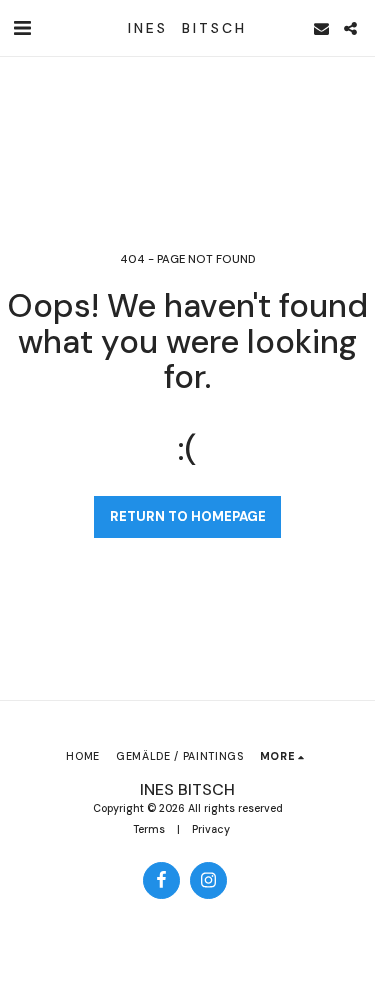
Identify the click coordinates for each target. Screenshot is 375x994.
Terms (149, 829)
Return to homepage (188, 516)
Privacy (211, 829)
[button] (22, 28)
